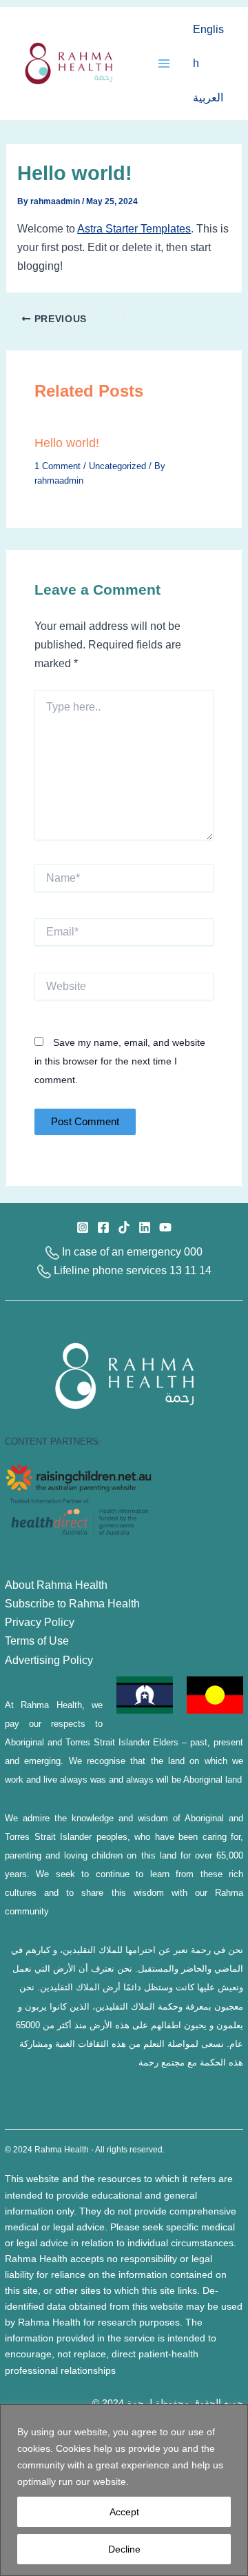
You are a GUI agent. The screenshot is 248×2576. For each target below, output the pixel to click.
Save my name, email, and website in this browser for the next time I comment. (120, 1061)
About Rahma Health (56, 1585)
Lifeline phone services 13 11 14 (131, 1270)
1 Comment (58, 466)
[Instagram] (83, 1227)
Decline (124, 2549)
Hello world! (67, 443)
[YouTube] (165, 1227)
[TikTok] (124, 1227)
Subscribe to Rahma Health (72, 1603)
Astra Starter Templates (134, 228)
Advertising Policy (49, 1660)
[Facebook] (103, 1227)
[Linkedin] (145, 1227)
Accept (124, 2512)
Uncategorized (117, 466)
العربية (208, 97)
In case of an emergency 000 (131, 1251)
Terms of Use (37, 1641)
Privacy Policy (40, 1622)
